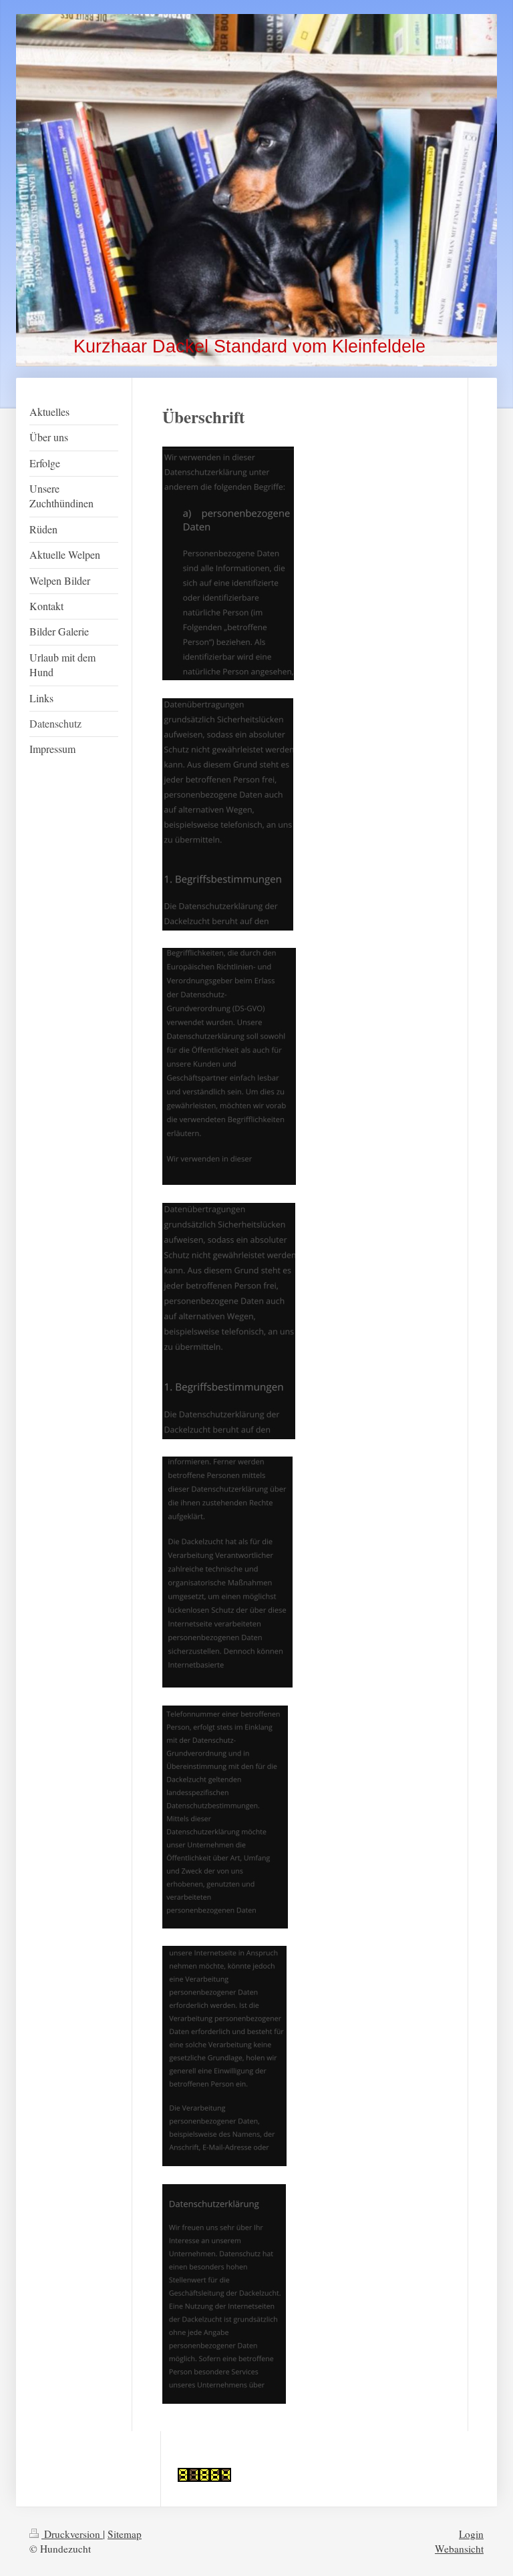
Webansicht (459, 2549)
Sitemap (125, 2534)
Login (471, 2534)
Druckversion (72, 2534)
